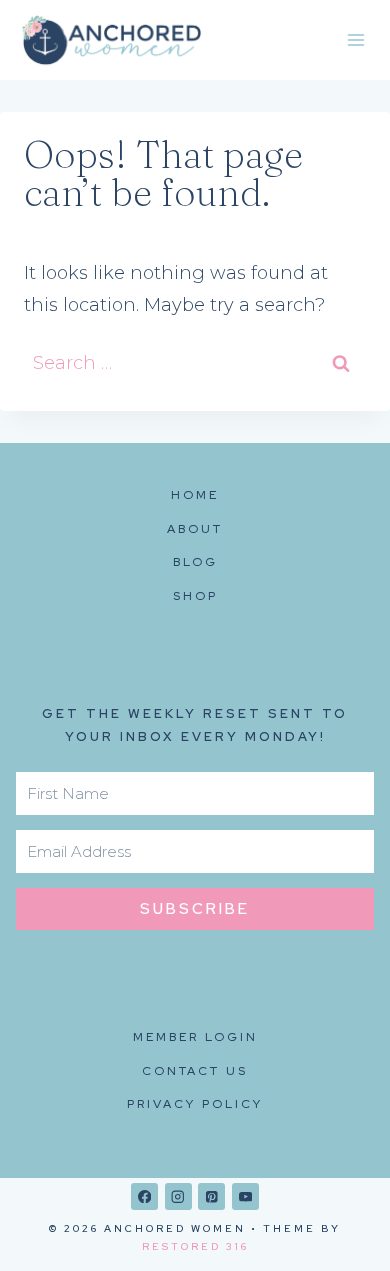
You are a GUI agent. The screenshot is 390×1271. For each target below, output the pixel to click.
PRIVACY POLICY (195, 1104)
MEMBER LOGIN (195, 1037)
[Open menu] (355, 39)
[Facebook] (144, 1196)
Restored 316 (195, 1246)
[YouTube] (245, 1196)
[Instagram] (178, 1196)
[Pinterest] (211, 1196)
